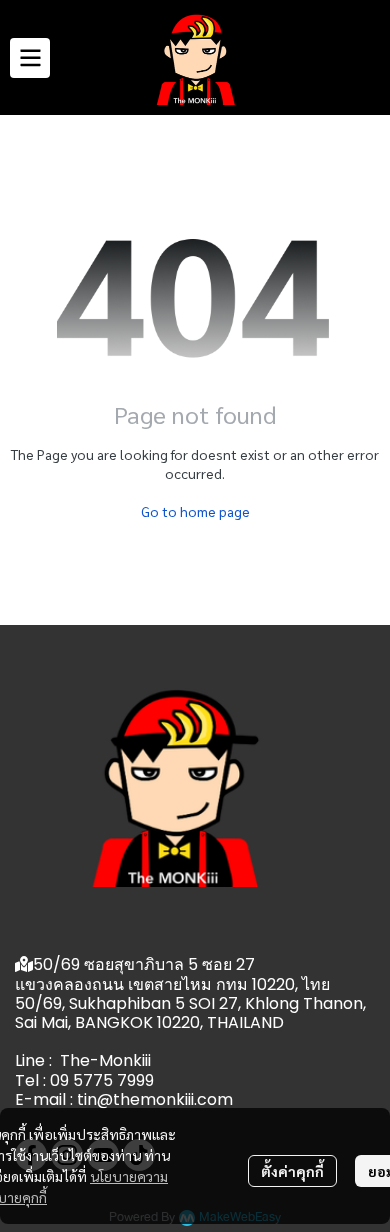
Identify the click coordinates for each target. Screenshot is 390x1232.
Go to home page (195, 511)
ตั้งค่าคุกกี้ (292, 1171)
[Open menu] (30, 58)
